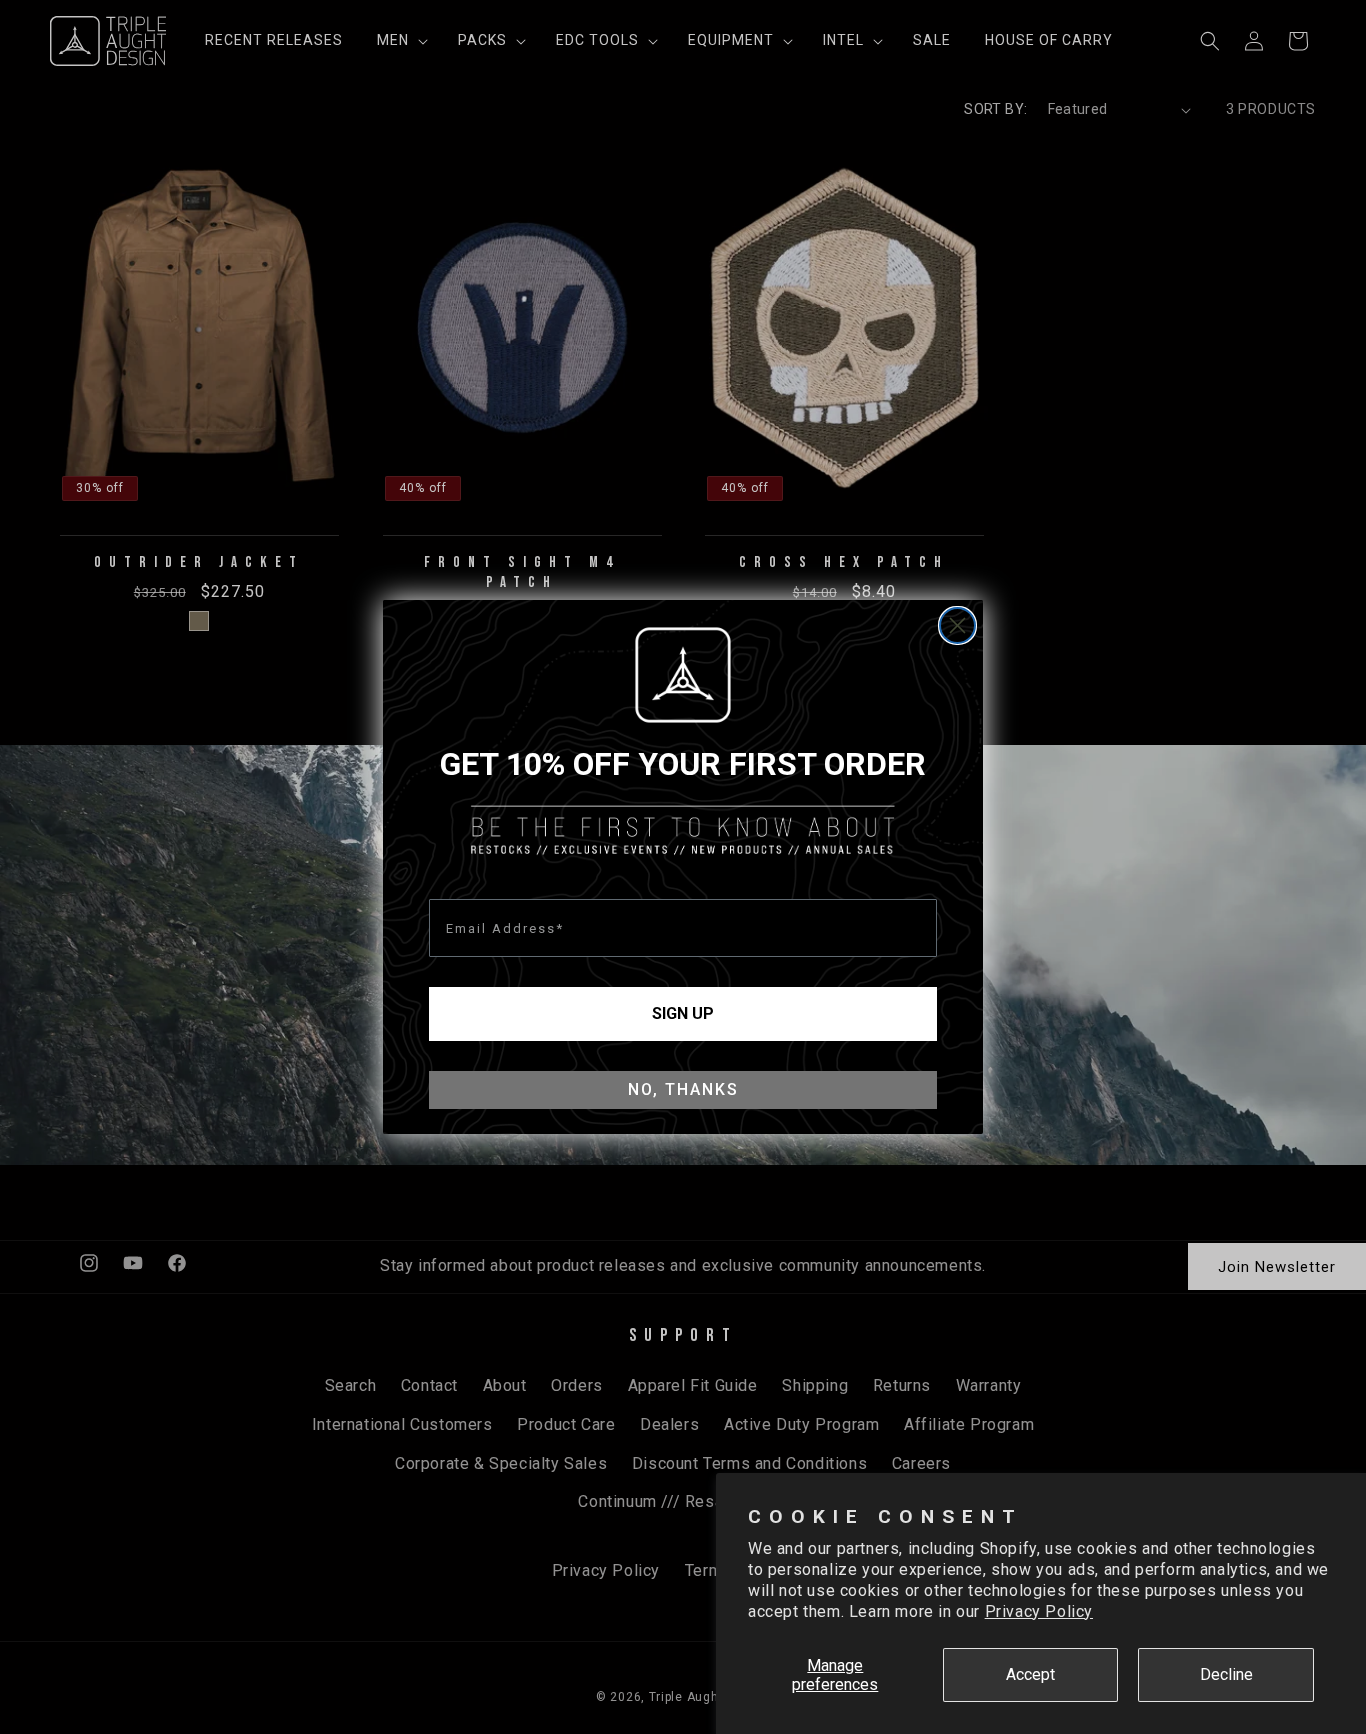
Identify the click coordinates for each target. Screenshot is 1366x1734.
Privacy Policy (1039, 1611)
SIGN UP (683, 1013)
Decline (1226, 1674)
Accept (1030, 1674)
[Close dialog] (957, 625)
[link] (683, 675)
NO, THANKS (683, 1089)
